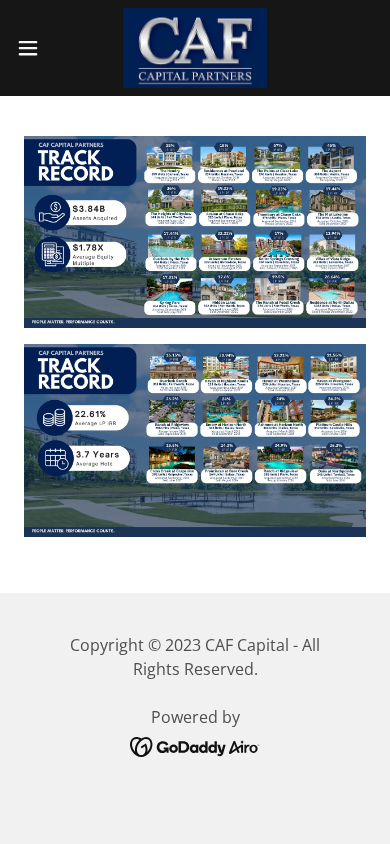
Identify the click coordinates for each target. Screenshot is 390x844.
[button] (36, 48)
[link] (195, 48)
